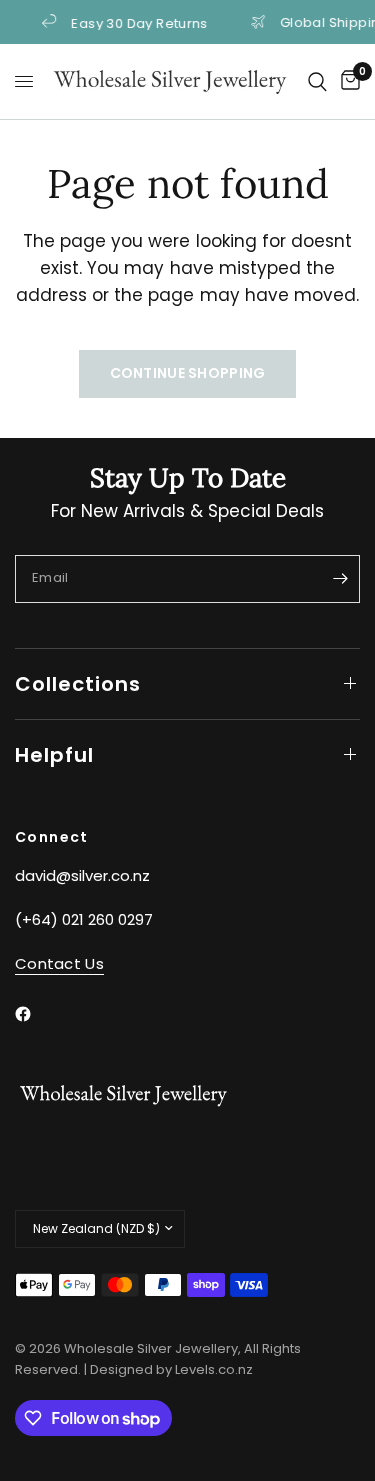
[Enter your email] (340, 579)
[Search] (317, 81)
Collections (78, 684)
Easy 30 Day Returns (135, 22)
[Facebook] (37, 1014)
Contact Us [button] (59, 963)
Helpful (54, 755)
